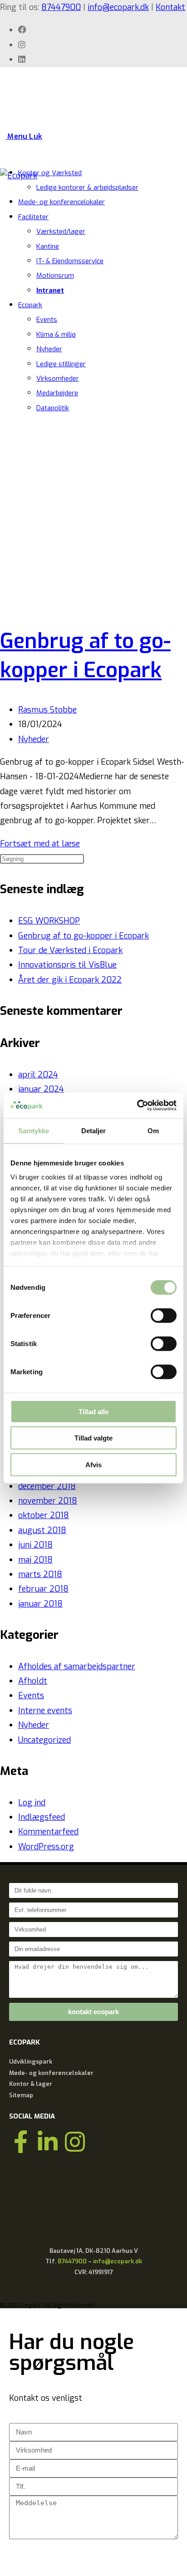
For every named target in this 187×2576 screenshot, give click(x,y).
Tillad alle (93, 1411)
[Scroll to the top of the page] (3, 2315)
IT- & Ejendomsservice (70, 261)
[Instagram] (75, 2142)
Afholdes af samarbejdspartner (77, 1667)
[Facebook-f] (20, 2142)
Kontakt (170, 7)
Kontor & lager (31, 2084)
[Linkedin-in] (48, 2142)
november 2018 (48, 1501)
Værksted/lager (61, 231)
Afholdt (33, 1681)
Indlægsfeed (42, 1817)
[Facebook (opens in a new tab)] (22, 30)
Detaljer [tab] (94, 1130)
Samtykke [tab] (34, 1130)
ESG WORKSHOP (49, 921)
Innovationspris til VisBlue (67, 965)
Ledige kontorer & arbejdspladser (87, 187)
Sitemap (21, 2095)
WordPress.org (46, 1847)
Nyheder (49, 349)
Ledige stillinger (61, 364)
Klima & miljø (56, 334)
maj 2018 (35, 1560)
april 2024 (38, 1075)
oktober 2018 (44, 1515)
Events (47, 320)
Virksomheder (58, 379)
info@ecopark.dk (118, 7)
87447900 (61, 7)
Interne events (45, 1711)
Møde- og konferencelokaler (62, 202)
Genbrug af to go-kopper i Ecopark (84, 936)
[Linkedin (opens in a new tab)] (22, 59)
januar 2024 (41, 1089)
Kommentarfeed (48, 1832)
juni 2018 (35, 1545)
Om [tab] (153, 1130)
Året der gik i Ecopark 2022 (70, 980)
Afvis (93, 1464)
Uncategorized (44, 1740)
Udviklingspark (31, 2062)
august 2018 (42, 1530)
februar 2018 (43, 1589)
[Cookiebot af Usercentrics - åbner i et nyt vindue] (137, 1106)
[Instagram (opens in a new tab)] (22, 45)
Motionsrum (55, 275)
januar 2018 (40, 1604)
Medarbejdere (57, 393)
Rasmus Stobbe (47, 710)
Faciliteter (33, 217)
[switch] (164, 1315)
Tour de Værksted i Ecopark (70, 950)
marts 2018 (40, 1574)
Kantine (48, 246)
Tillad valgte (93, 1438)
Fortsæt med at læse (43, 844)
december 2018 (47, 1486)
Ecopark (30, 305)
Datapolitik (53, 408)
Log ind (32, 1803)
